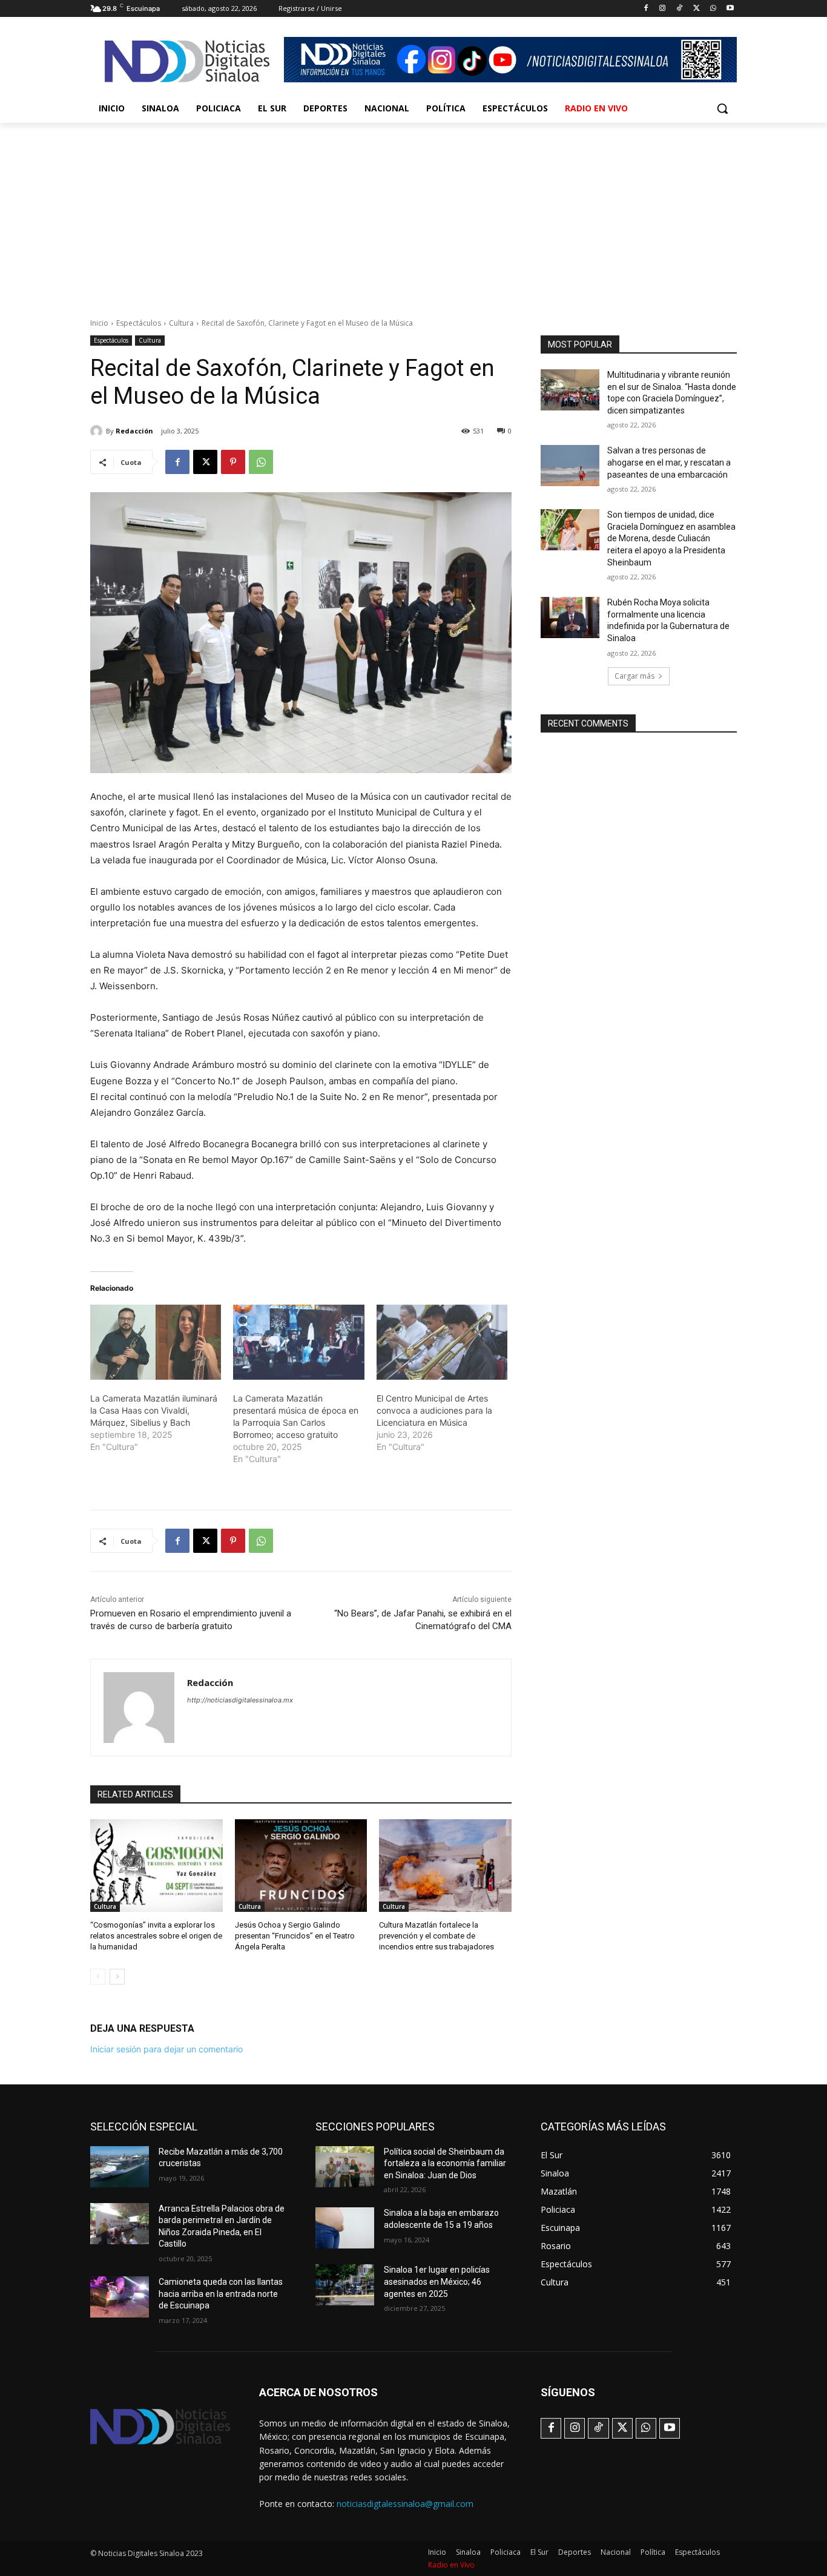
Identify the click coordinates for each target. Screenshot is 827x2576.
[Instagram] (663, 9)
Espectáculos (139, 323)
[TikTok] (680, 9)
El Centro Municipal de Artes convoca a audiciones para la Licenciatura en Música (434, 1410)
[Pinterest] (233, 462)
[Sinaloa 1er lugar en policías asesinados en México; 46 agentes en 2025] (345, 2285)
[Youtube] (730, 9)
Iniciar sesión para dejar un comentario (166, 2049)
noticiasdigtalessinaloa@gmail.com (405, 2504)
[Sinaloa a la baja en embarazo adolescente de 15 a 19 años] (345, 2228)
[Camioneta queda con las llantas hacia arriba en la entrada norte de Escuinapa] (120, 2297)
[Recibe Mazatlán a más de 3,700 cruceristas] (120, 2167)
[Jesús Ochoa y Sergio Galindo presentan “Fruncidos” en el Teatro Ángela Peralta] (301, 1866)
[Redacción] (98, 431)
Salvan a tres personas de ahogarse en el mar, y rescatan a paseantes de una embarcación (669, 462)
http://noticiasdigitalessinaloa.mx (240, 1700)
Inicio (99, 323)
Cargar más (634, 676)
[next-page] (117, 1977)
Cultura (181, 323)
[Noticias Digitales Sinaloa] (187, 61)
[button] (722, 108)
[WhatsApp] (713, 9)
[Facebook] (646, 9)
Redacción (134, 431)
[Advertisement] (413, 214)
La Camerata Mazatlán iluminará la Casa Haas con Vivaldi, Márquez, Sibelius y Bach (154, 1410)
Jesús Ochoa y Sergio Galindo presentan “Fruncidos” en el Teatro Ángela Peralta (295, 1936)
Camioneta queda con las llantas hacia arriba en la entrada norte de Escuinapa (221, 2294)
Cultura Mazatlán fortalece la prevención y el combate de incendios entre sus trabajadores (437, 1936)
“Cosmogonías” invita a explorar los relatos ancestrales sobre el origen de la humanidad (156, 1936)
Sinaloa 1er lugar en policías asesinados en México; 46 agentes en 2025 (437, 2281)
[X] (697, 9)
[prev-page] (98, 1977)
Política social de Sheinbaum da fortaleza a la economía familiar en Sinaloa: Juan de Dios (445, 2163)
